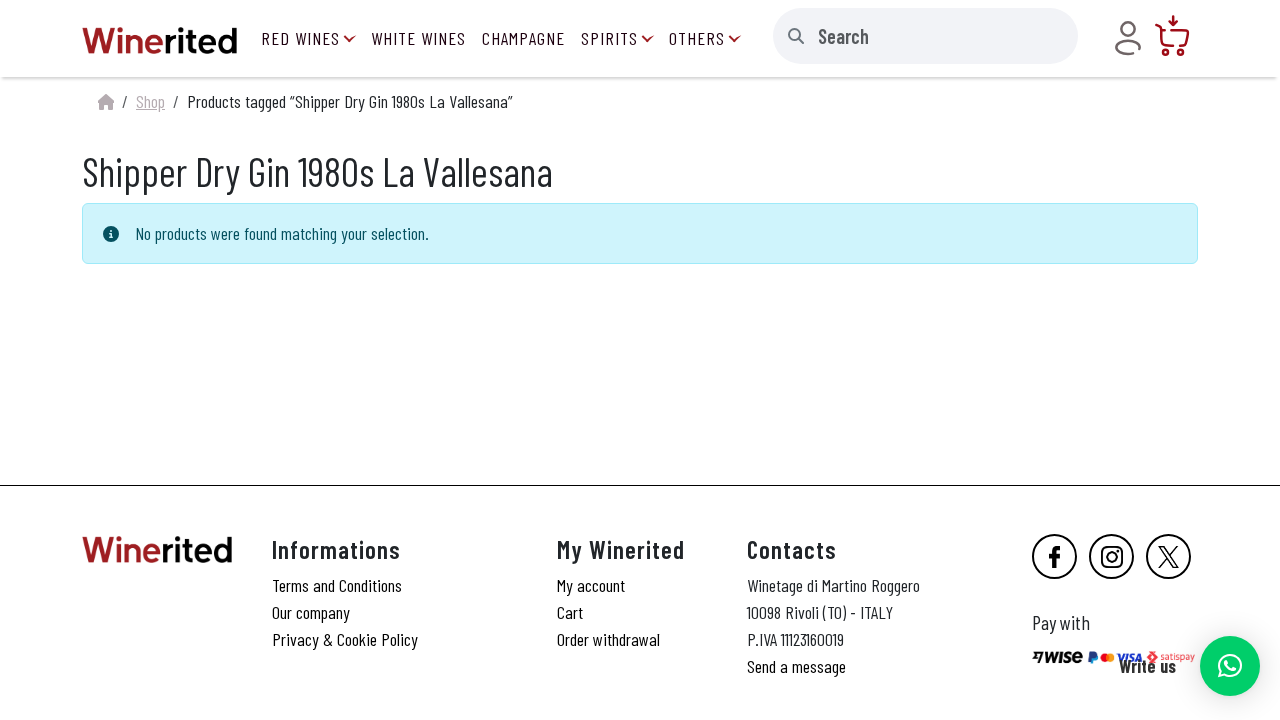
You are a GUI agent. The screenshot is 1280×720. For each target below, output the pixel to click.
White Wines (418, 38)
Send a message (796, 666)
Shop (150, 101)
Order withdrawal (608, 639)
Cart (570, 612)
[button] (1230, 666)
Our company (311, 612)
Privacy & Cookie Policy (345, 639)
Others (697, 38)
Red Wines (300, 38)
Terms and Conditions (337, 585)
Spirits (609, 38)
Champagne (523, 38)
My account (591, 585)
